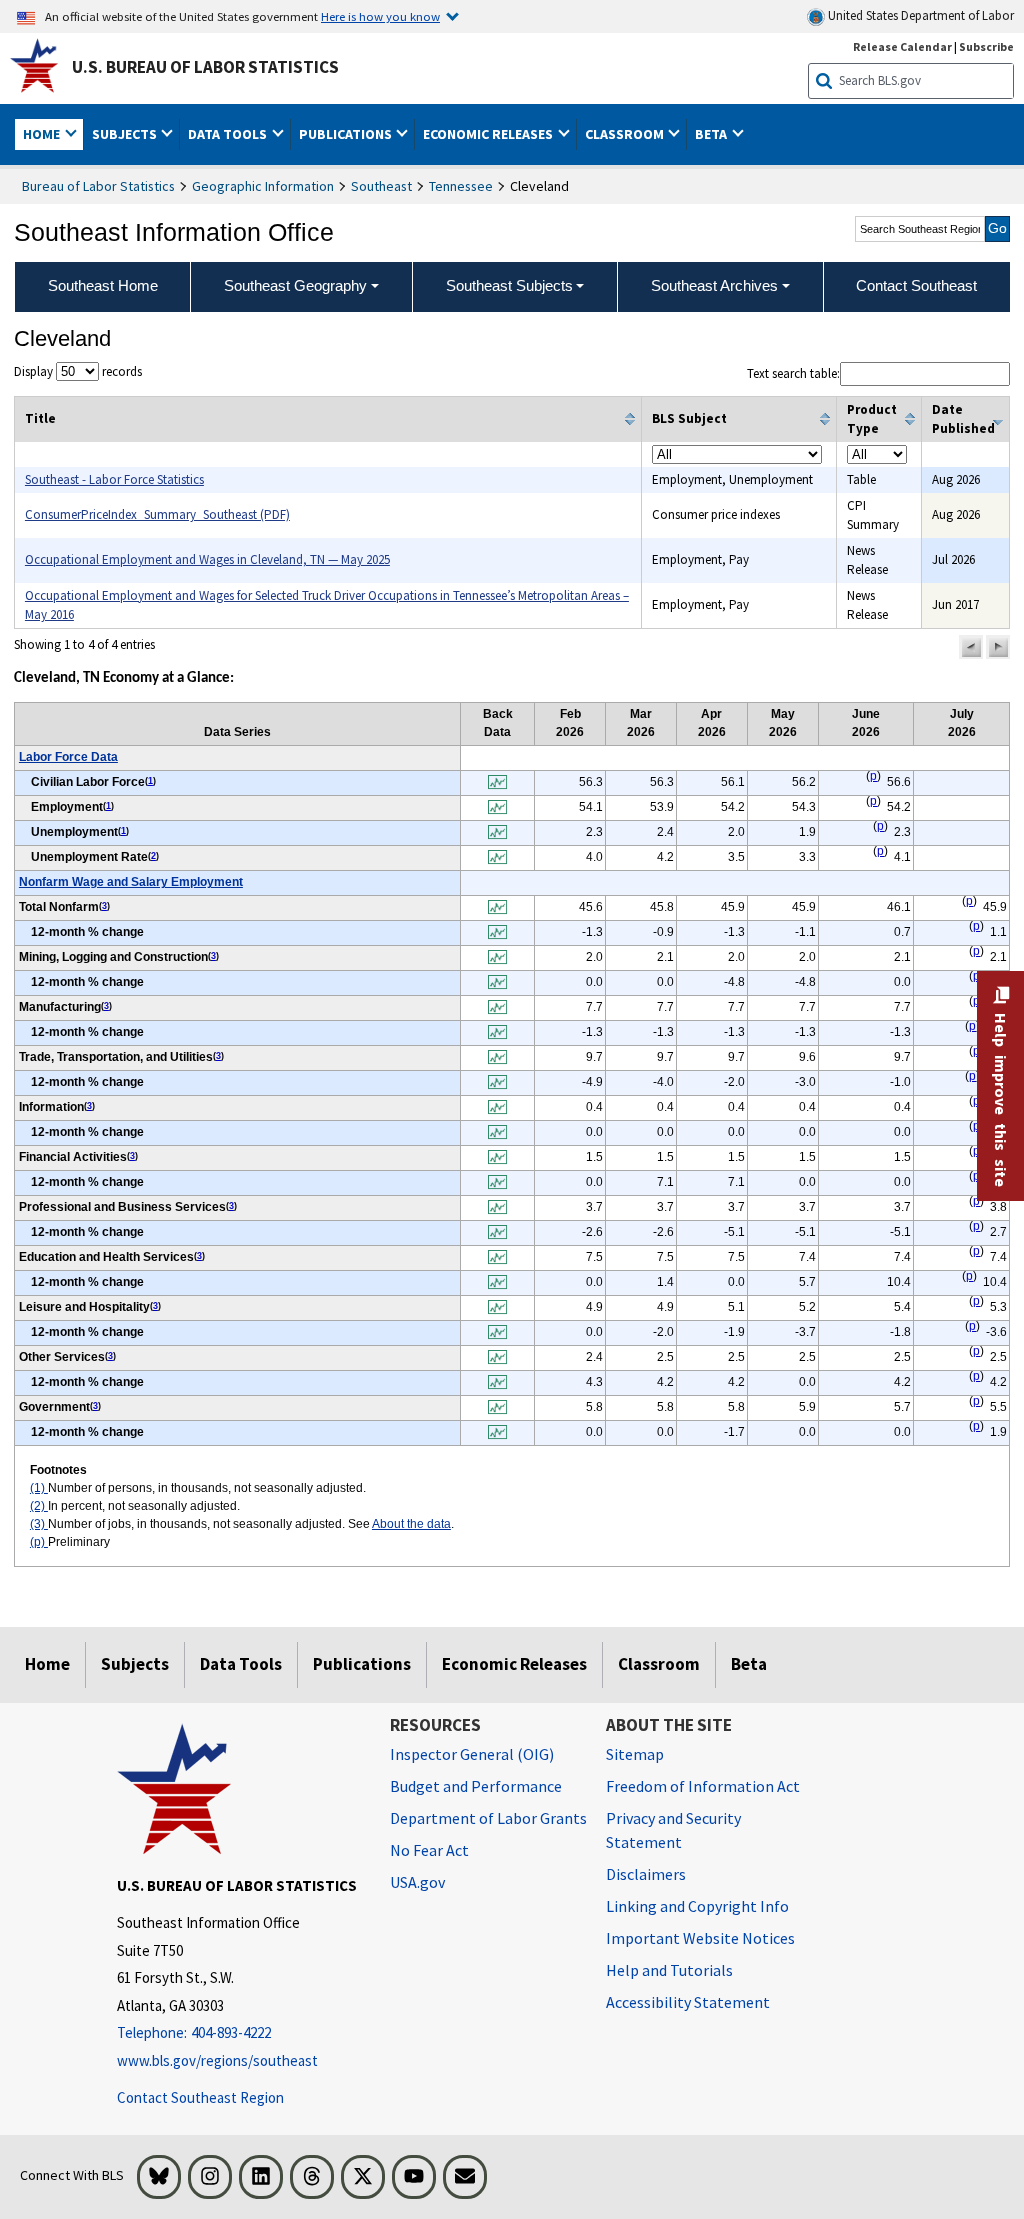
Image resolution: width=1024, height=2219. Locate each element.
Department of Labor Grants (488, 1818)
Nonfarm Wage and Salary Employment (131, 882)
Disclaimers (646, 1874)
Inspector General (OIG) (472, 1754)
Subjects (135, 1664)
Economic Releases (514, 1664)
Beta (749, 1664)
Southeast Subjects (509, 285)
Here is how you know (380, 16)
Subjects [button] (126, 134)
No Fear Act (429, 1850)
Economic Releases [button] (489, 134)
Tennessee (461, 186)
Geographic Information (263, 186)
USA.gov (417, 1882)
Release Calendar (902, 46)
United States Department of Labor (919, 15)
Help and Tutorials (669, 1970)
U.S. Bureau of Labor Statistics (205, 67)
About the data (411, 1524)
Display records (78, 371)
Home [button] (43, 134)
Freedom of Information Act (703, 1786)
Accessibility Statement (688, 2002)
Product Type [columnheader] (872, 419)
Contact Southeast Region (200, 2097)
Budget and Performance (476, 1786)
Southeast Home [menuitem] (103, 285)
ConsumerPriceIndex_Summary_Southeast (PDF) (157, 514)
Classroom (659, 1664)
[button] (971, 647)
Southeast (381, 186)
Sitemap (635, 1754)
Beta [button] (712, 134)
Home (47, 1664)
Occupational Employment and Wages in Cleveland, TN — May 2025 (207, 559)
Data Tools (241, 1664)
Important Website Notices (700, 1938)
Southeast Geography (295, 285)
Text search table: (793, 373)
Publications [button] (347, 134)
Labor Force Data (68, 757)
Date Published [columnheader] (963, 419)
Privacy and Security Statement (673, 1830)
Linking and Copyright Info (697, 1906)
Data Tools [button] (229, 134)
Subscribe (986, 46)
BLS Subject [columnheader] (689, 418)
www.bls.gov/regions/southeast (217, 2060)
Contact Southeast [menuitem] (916, 285)
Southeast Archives (714, 285)
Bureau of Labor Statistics (98, 186)
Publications (362, 1664)
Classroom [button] (626, 134)
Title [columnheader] (40, 418)
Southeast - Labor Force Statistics (114, 479)
